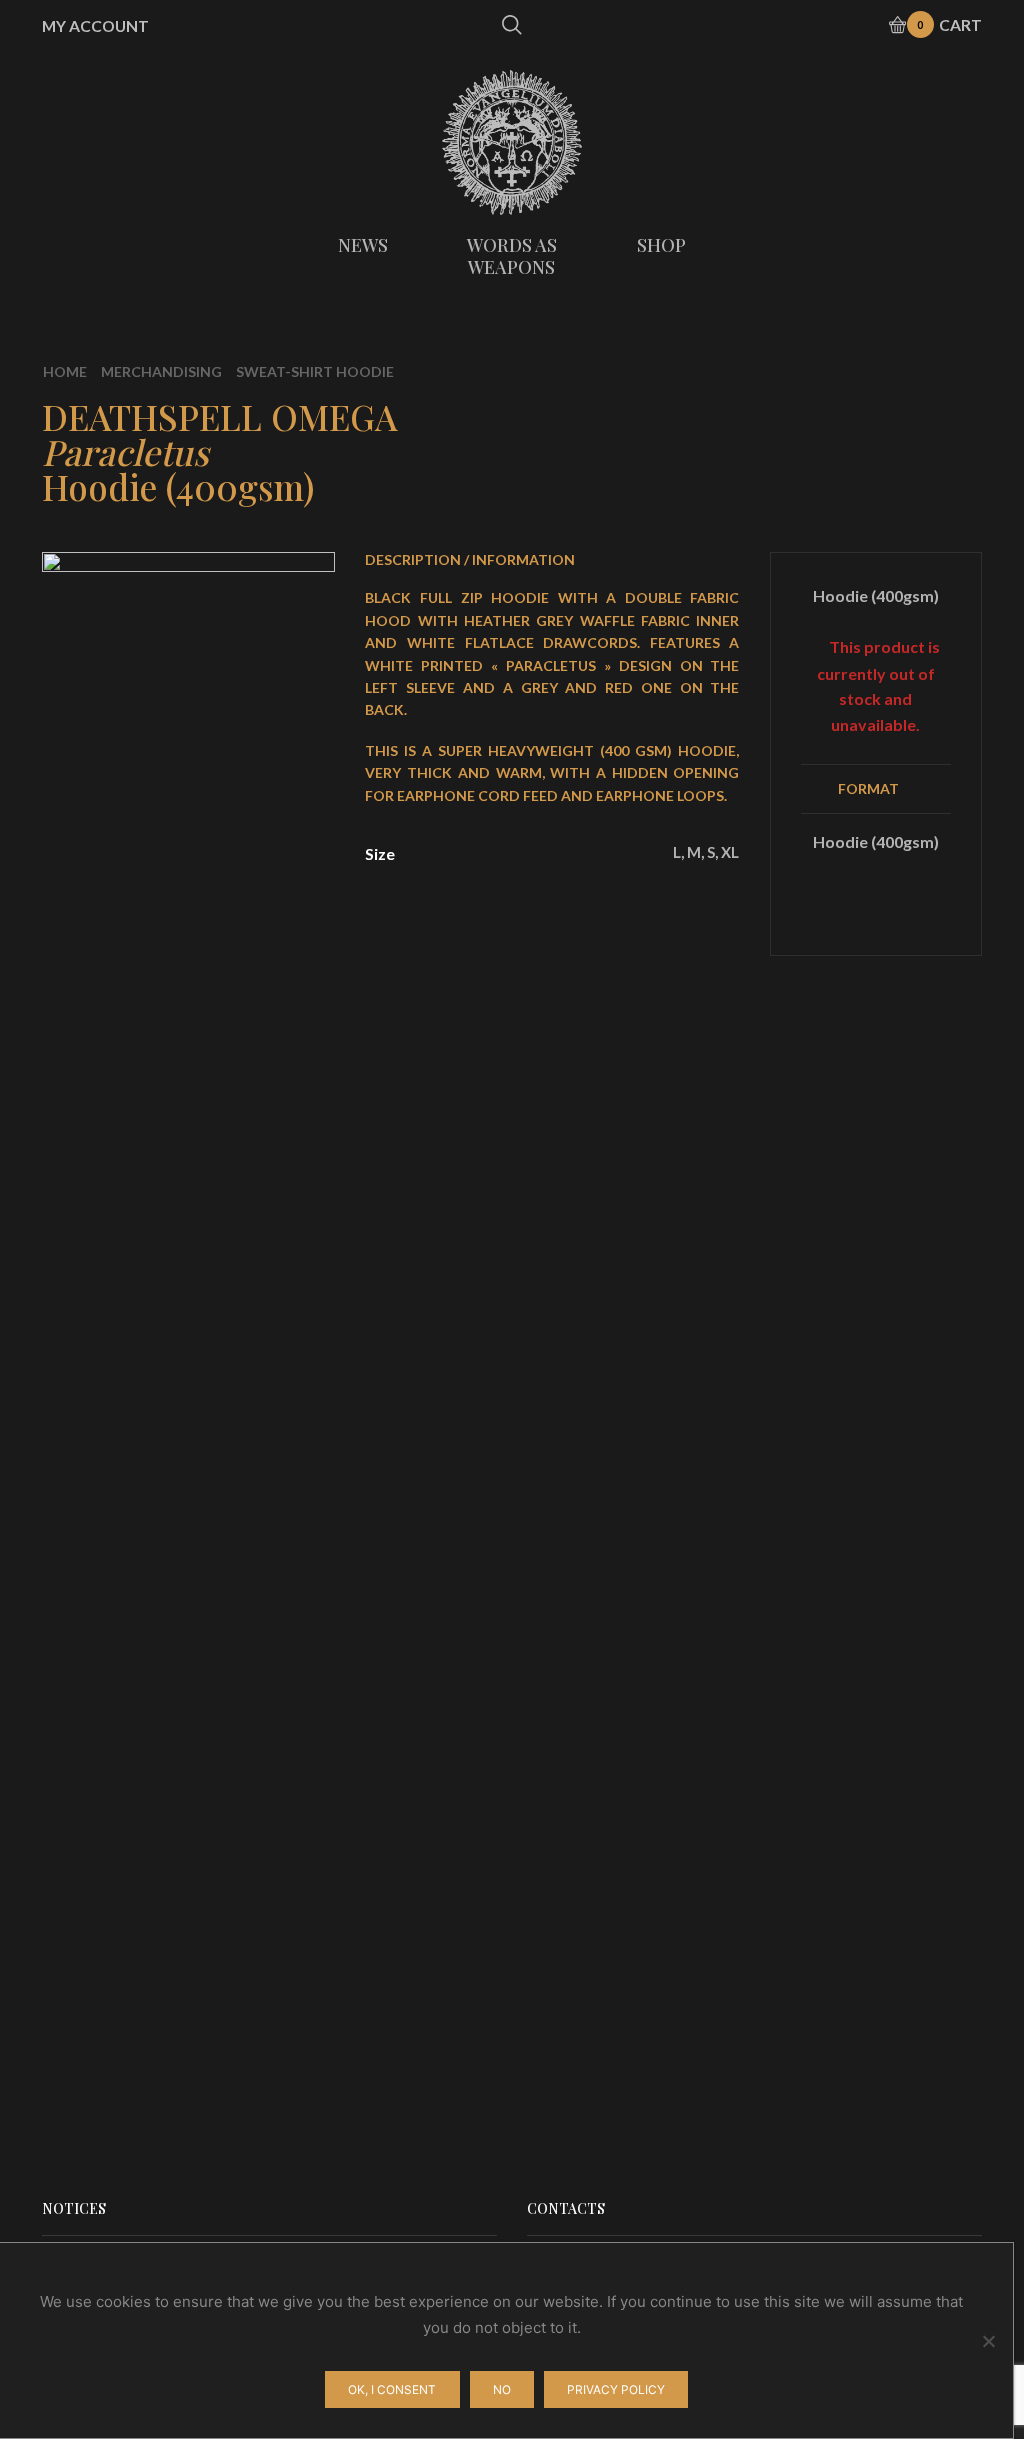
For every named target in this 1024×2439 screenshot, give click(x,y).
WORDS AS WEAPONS (512, 256)
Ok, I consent (392, 2389)
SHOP (661, 245)
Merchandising (161, 371)
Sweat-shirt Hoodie (315, 371)
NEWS (363, 245)
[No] (988, 2341)
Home (65, 371)
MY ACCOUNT (95, 26)
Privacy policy (616, 2389)
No (502, 2389)
